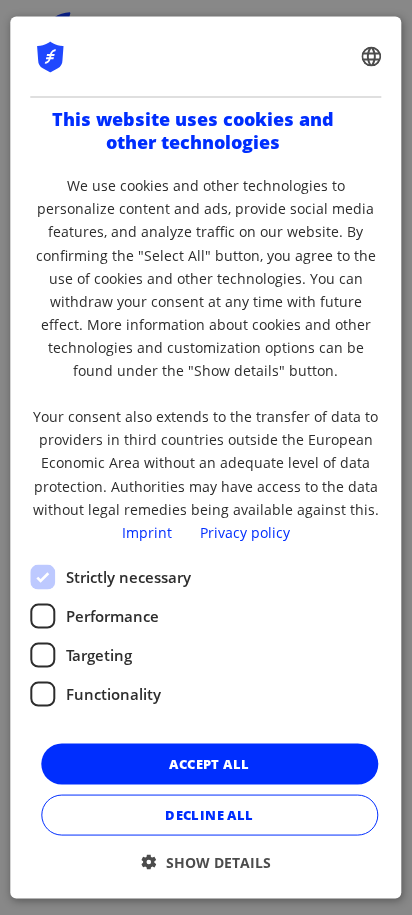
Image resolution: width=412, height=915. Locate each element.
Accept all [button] (209, 763)
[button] (206, 862)
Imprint (147, 531)
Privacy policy (245, 531)
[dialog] (205, 457)
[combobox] (372, 56)
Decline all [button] (209, 815)
